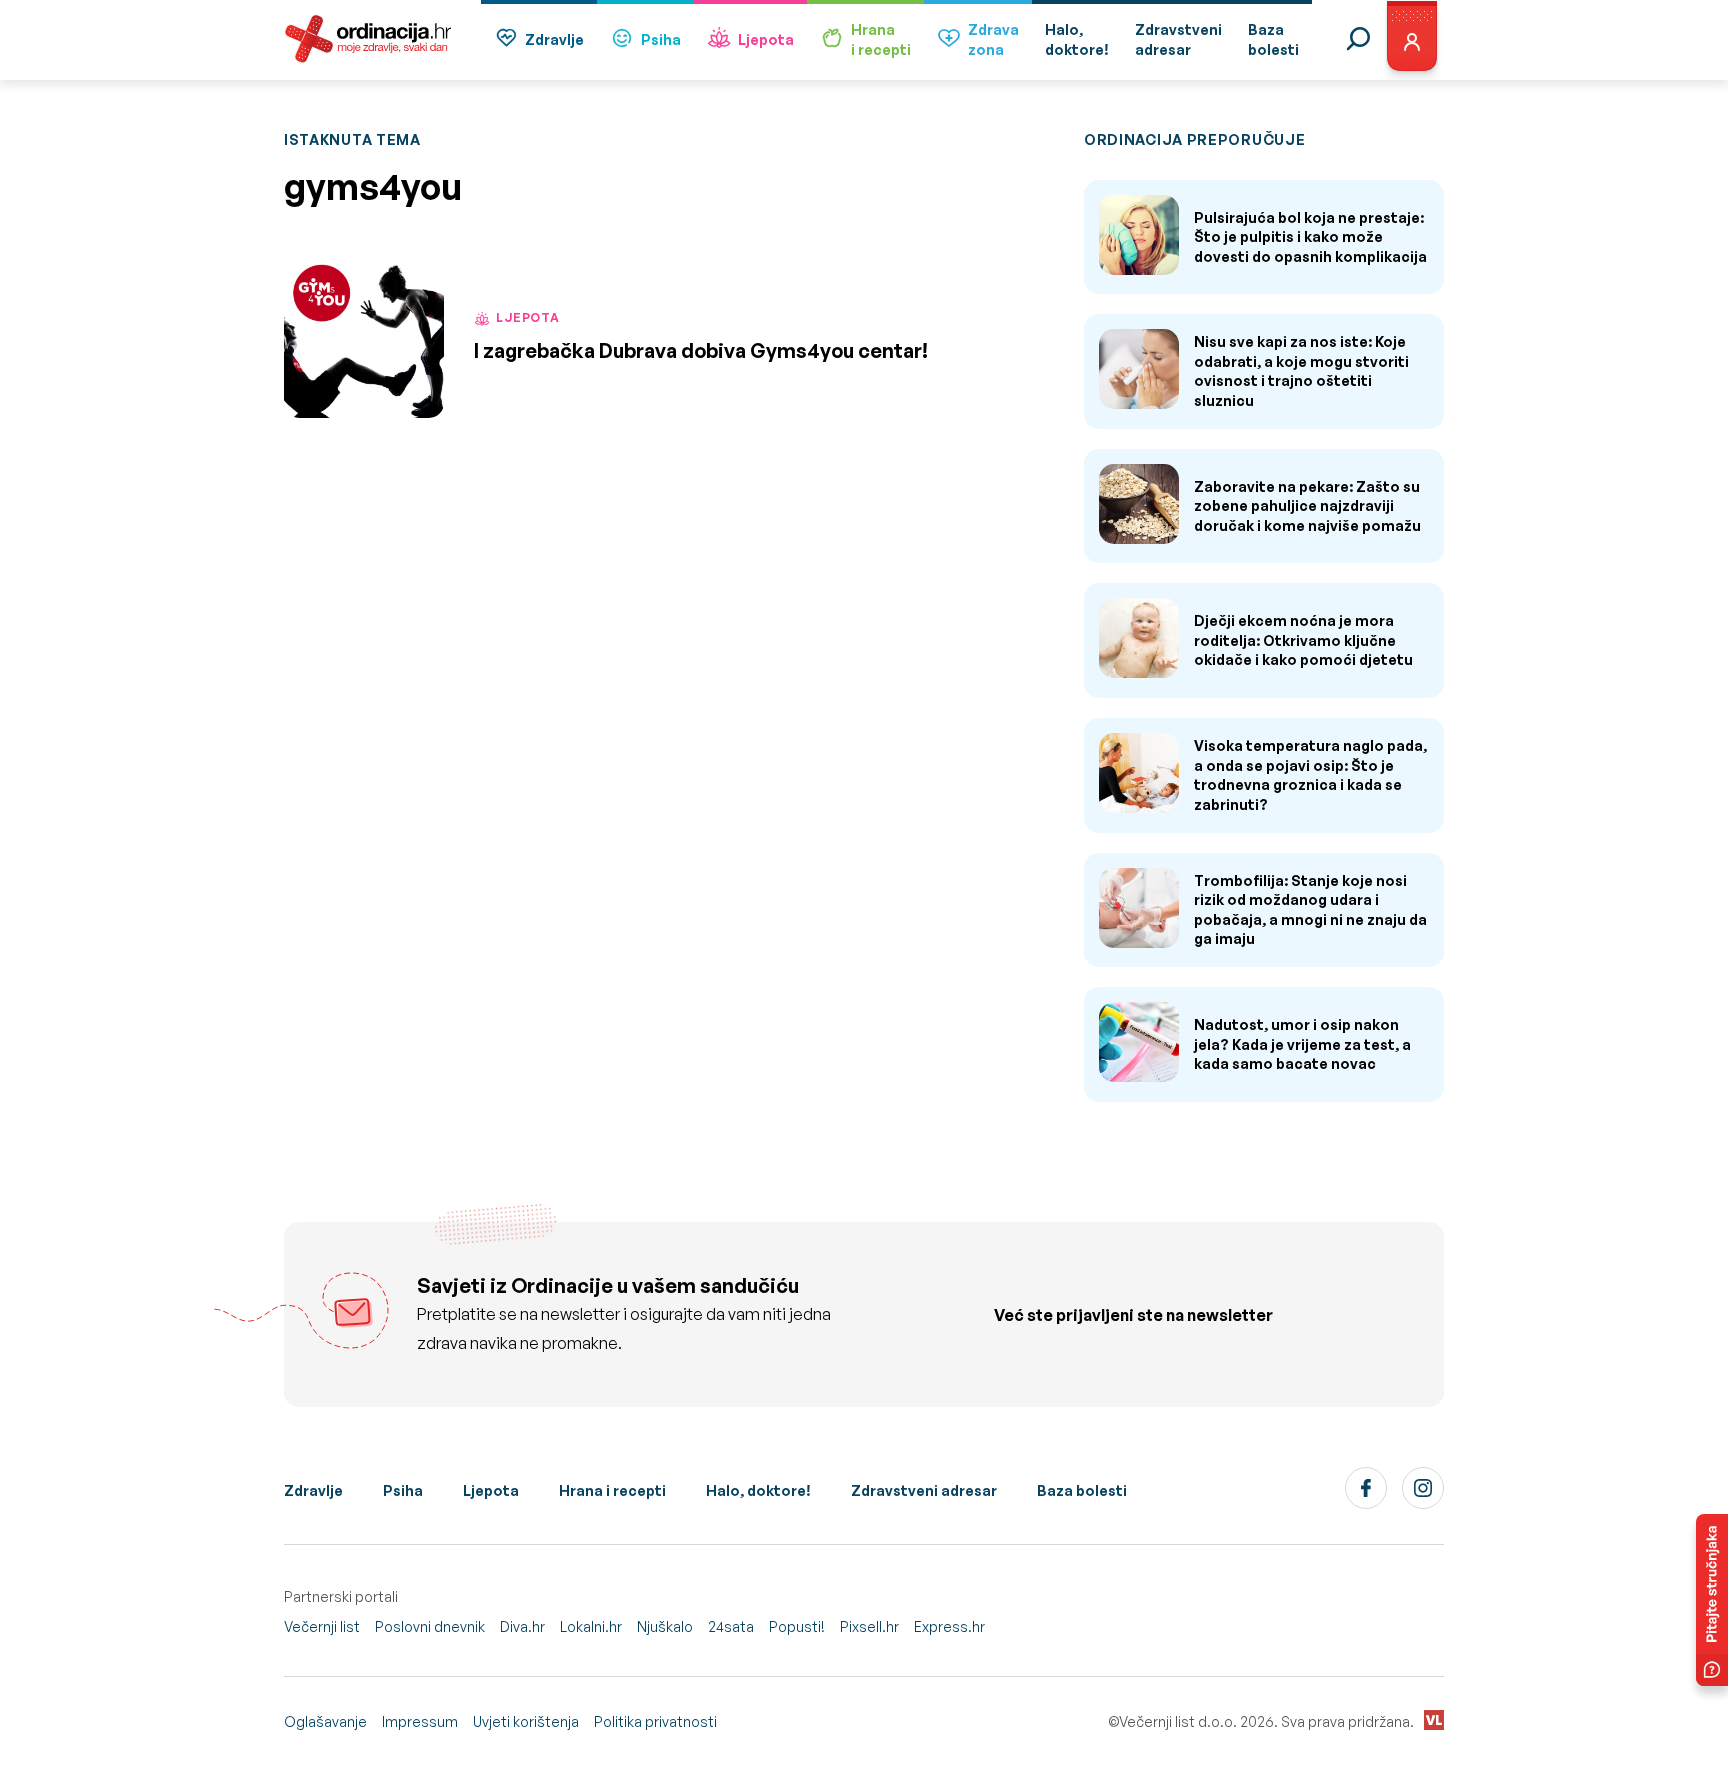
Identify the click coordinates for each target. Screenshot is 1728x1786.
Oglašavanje (325, 1721)
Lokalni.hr (591, 1626)
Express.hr (949, 1626)
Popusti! (797, 1626)
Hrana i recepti (612, 1490)
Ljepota (766, 39)
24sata (731, 1626)
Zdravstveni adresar (924, 1490)
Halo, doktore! (758, 1490)
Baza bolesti (1082, 1490)
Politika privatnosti (655, 1721)
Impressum (420, 1721)
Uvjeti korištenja (526, 1721)
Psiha (661, 39)
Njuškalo (665, 1626)
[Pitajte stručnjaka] (1712, 1600)
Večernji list (322, 1626)
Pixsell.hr (869, 1626)
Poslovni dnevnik (430, 1626)
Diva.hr (522, 1626)
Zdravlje (554, 39)
